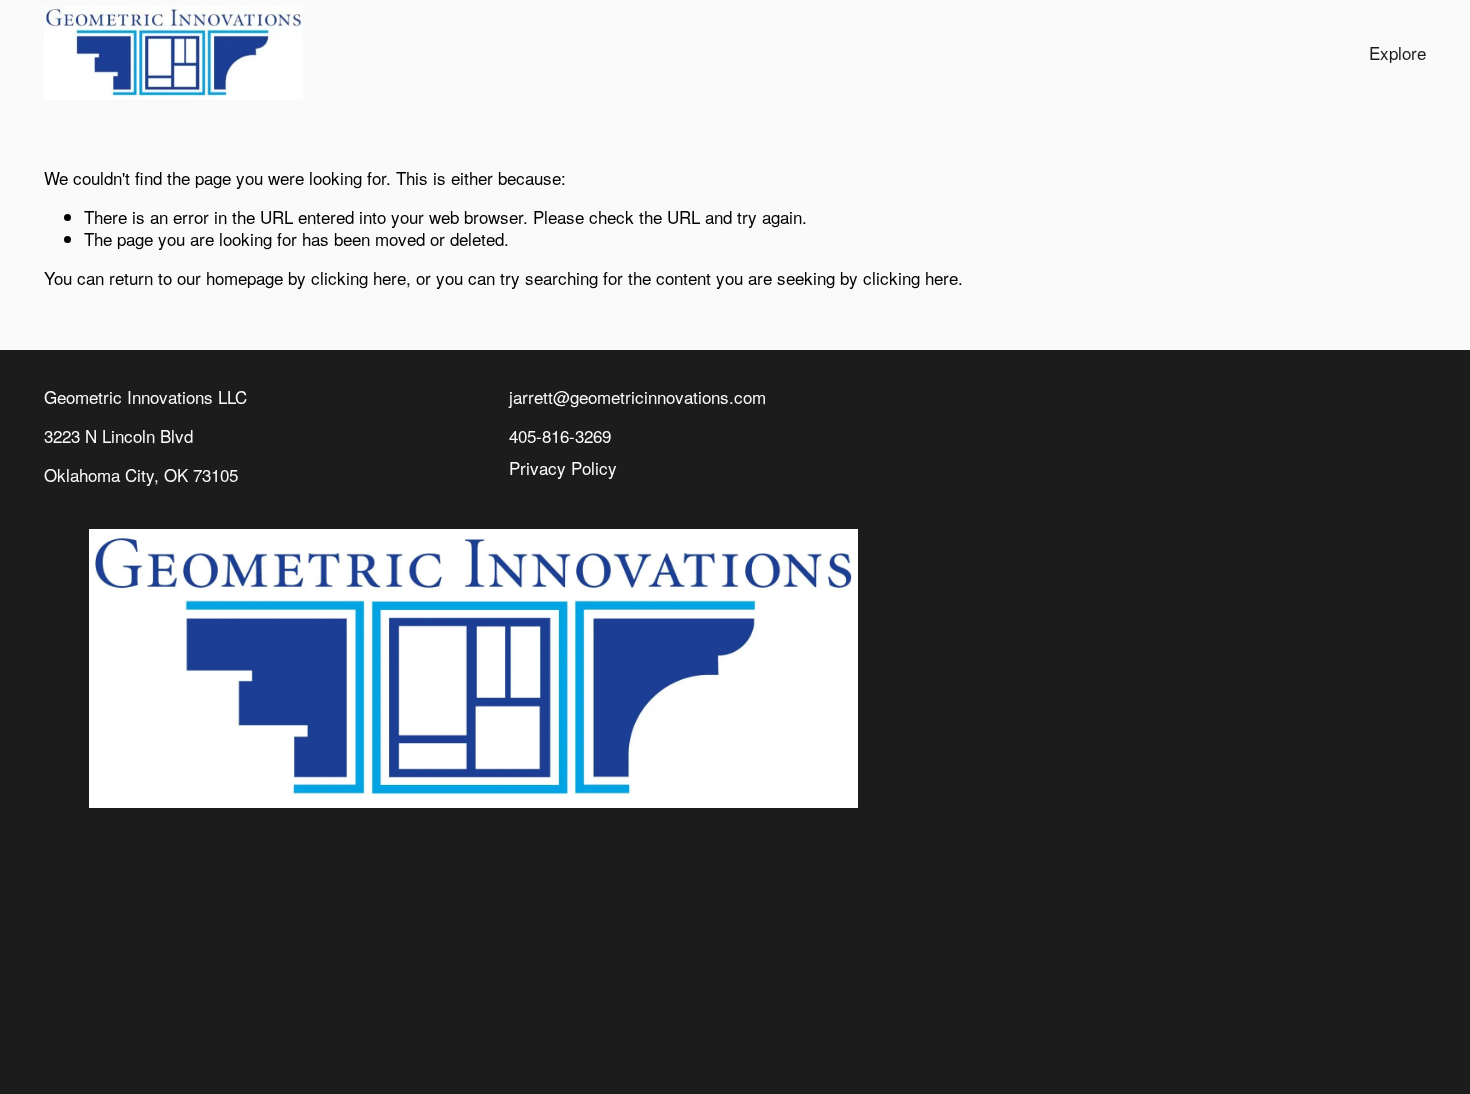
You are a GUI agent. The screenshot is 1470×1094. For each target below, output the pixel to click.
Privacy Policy (563, 468)
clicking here (358, 277)
